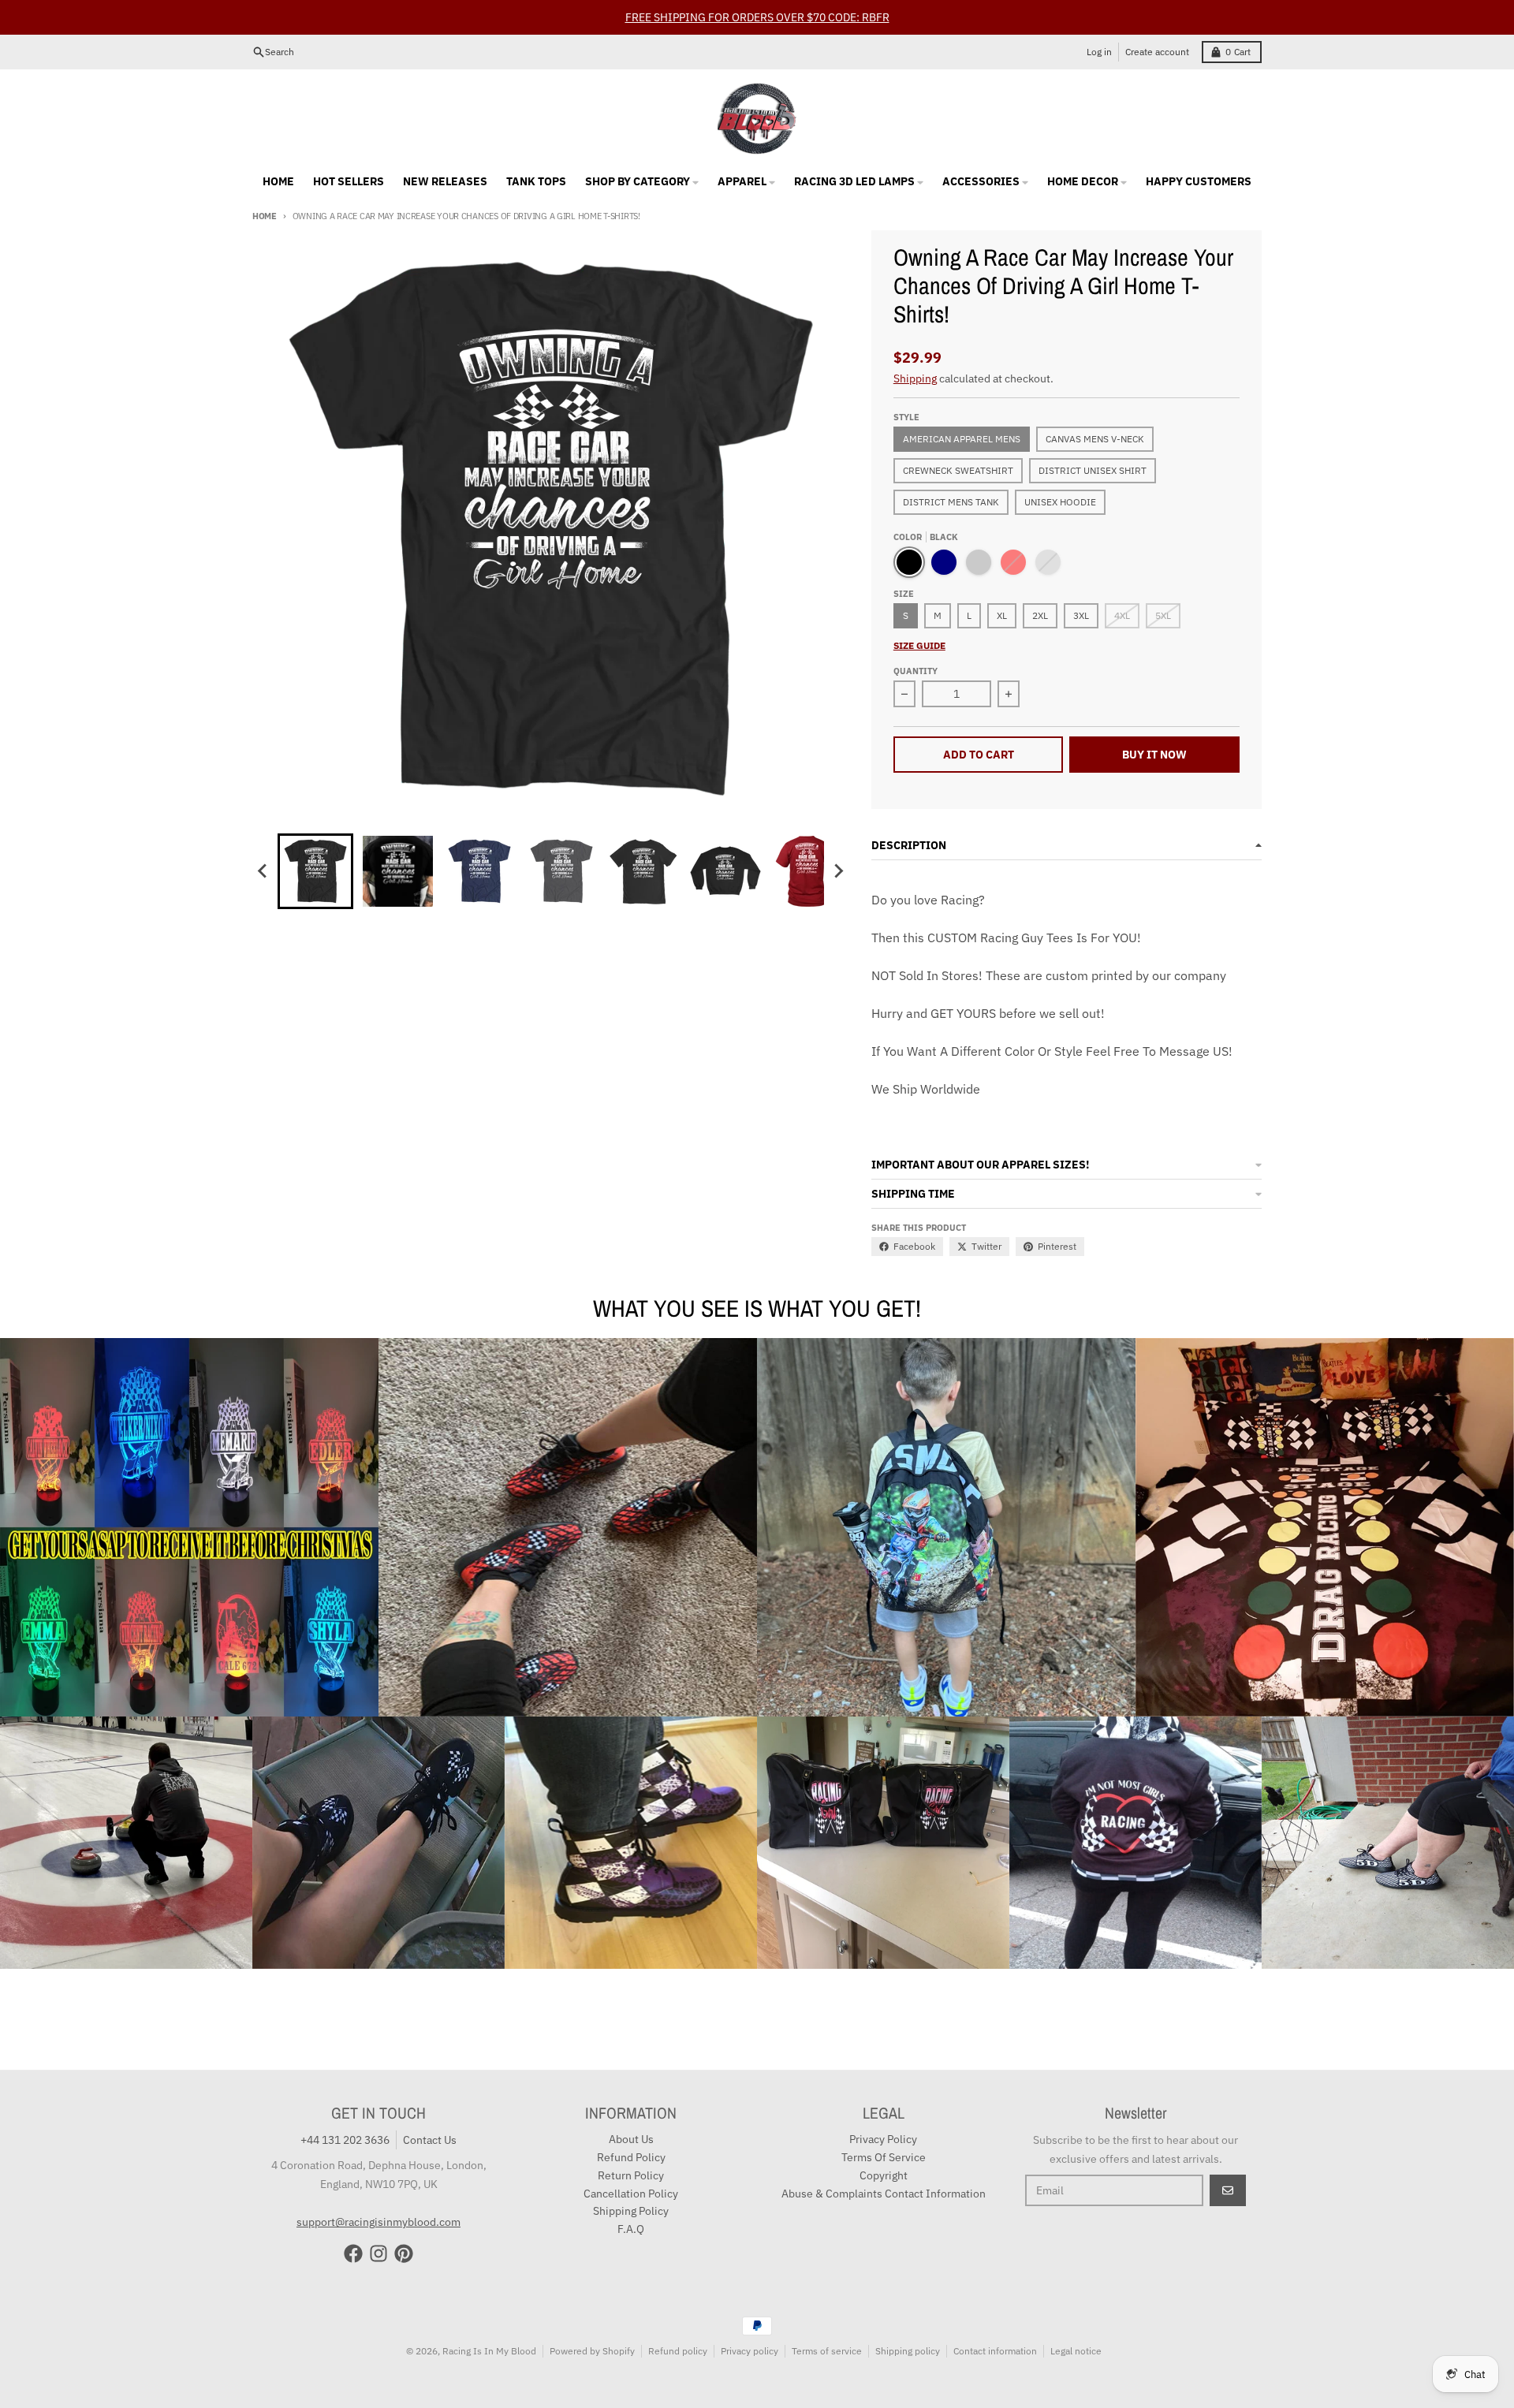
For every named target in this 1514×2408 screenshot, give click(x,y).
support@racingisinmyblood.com (378, 2222)
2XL (1040, 615)
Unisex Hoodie (1060, 502)
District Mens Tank (951, 502)
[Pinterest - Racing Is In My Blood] (404, 2253)
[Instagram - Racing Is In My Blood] (378, 2253)
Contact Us (430, 2140)
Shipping (915, 378)
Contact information (995, 2351)
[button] (315, 871)
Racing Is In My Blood (489, 2351)
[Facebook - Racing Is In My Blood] (353, 2253)
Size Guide (919, 645)
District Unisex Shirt (1093, 470)
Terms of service (827, 2351)
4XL (1122, 615)
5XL (1163, 615)
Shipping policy (908, 2351)
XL (1002, 615)
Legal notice (1076, 2351)
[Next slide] (838, 871)
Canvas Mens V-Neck (1095, 439)
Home (265, 216)
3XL (1081, 615)
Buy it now (1154, 755)
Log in (1099, 52)
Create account (1157, 52)
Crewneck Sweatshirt (958, 470)
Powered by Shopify (592, 2351)
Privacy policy (750, 2351)
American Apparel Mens (962, 439)
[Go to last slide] (263, 871)
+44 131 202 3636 (345, 2140)
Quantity (915, 671)
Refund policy (678, 2351)
